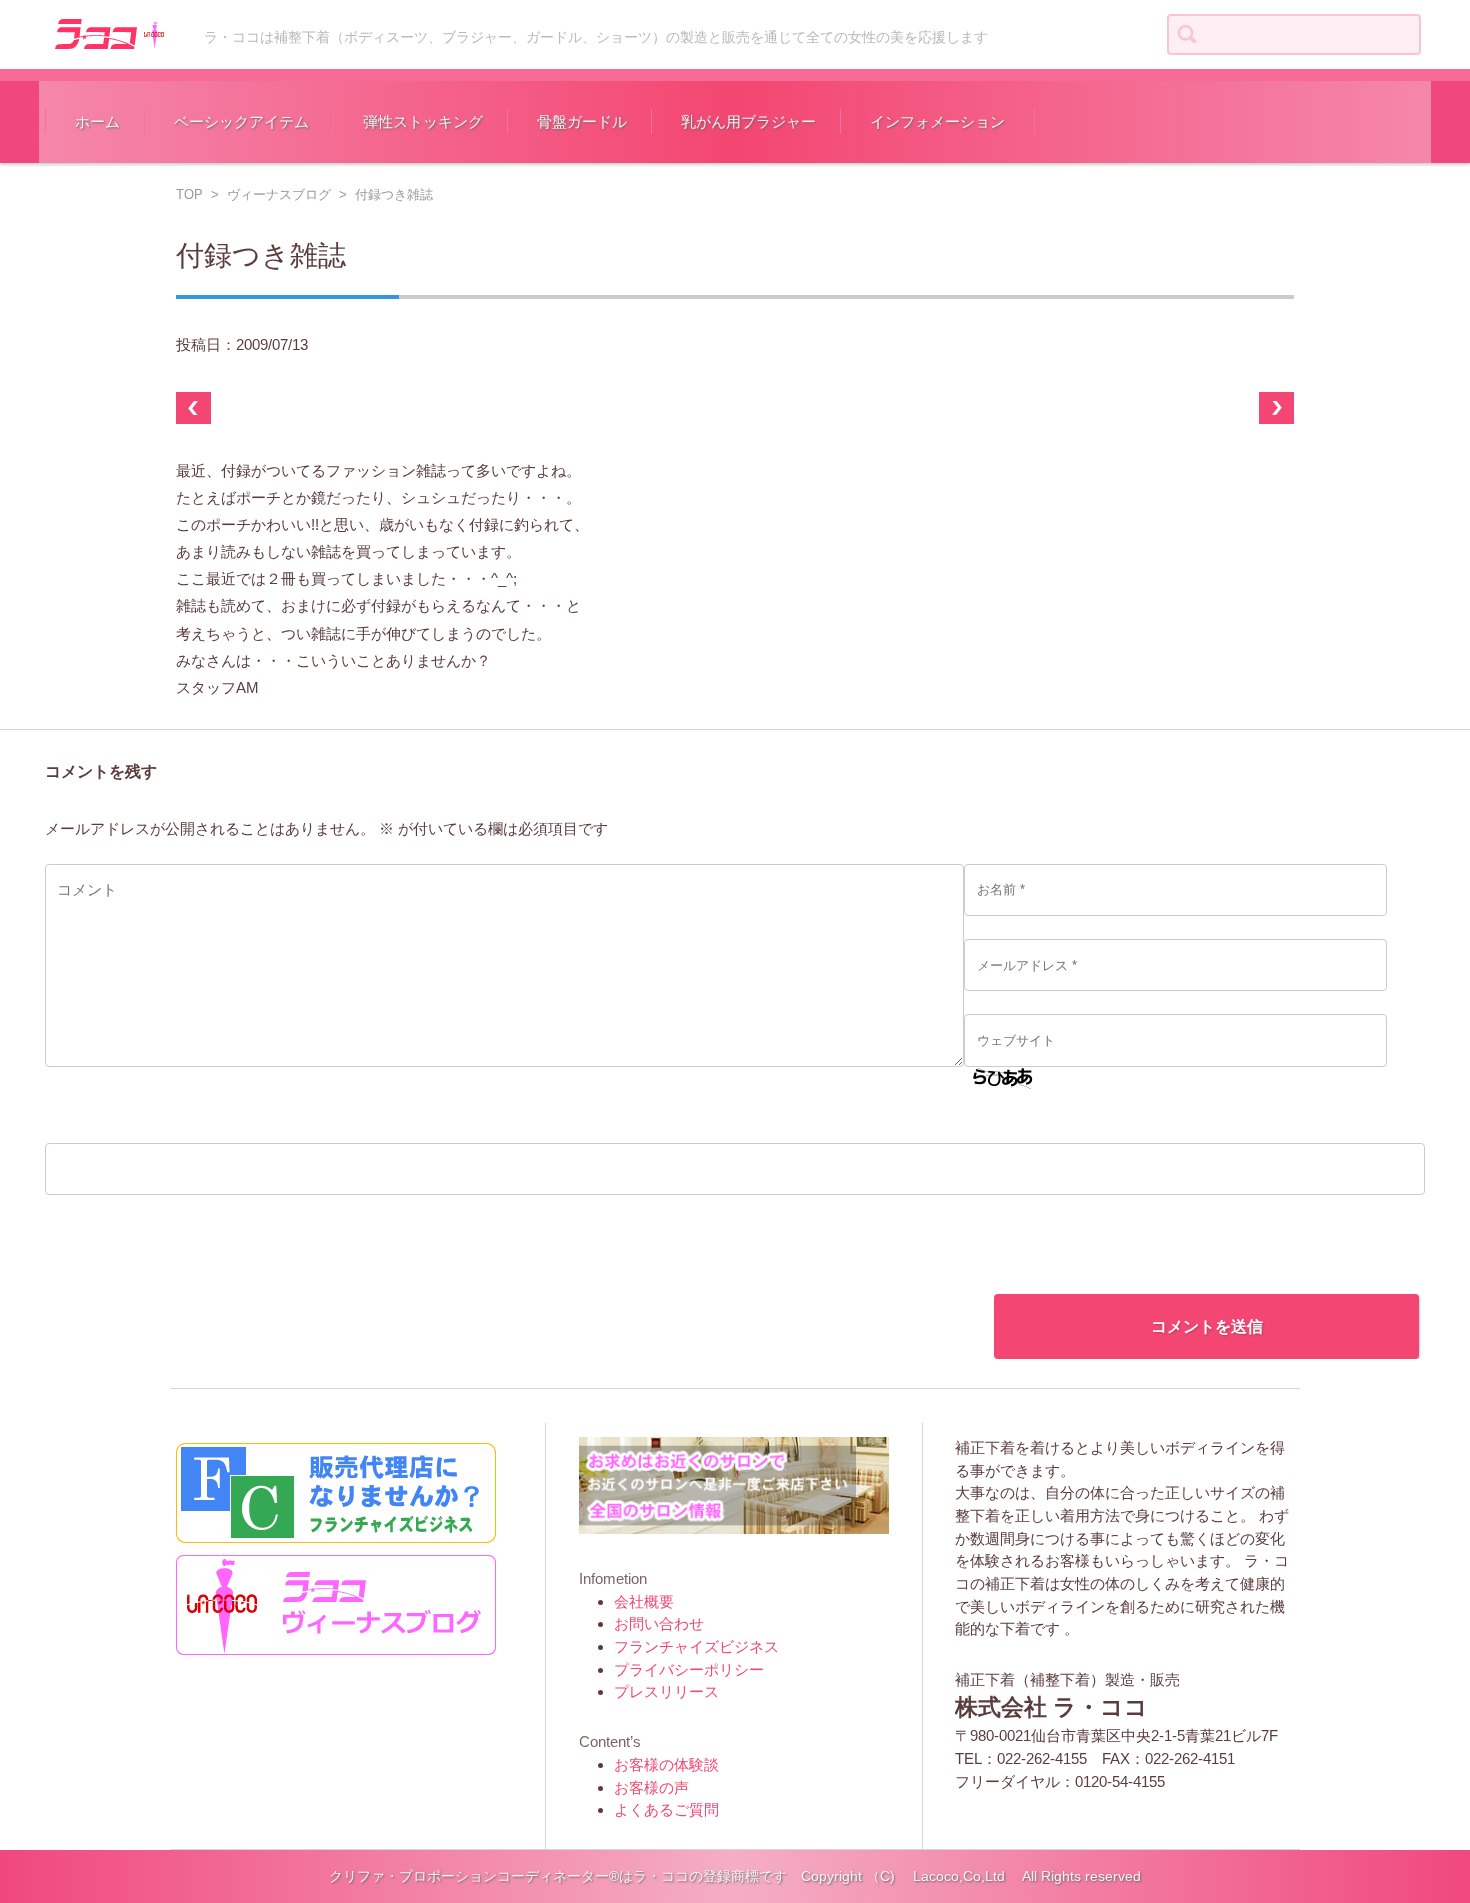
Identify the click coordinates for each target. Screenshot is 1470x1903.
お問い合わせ (659, 1623)
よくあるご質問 (666, 1809)
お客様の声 (651, 1787)
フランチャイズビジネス (696, 1646)
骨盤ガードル (582, 121)
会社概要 (644, 1601)
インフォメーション (937, 121)
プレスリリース (666, 1691)
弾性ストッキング (423, 121)
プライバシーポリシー (689, 1669)
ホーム (97, 121)
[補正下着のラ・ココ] (107, 32)
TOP (189, 194)
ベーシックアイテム (241, 121)
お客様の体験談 (666, 1764)
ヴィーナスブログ (279, 194)
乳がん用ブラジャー (748, 121)
